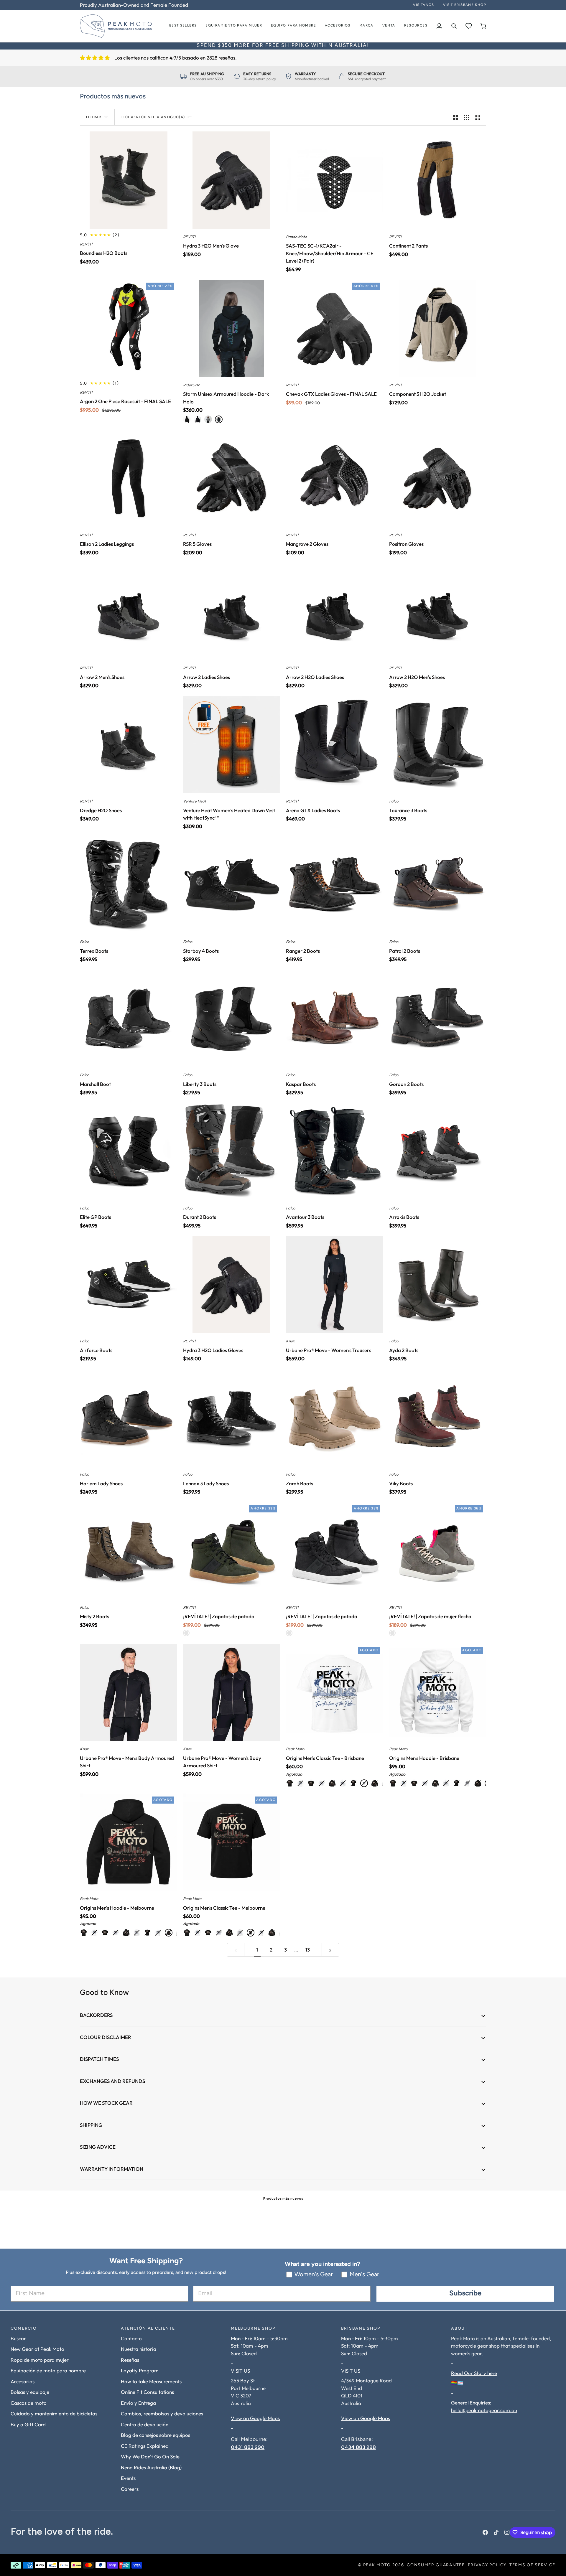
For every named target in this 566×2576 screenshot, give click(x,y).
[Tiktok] (496, 2532)
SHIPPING (91, 2125)
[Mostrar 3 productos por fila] (467, 117)
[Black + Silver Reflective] (198, 419)
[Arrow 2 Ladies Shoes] (232, 612)
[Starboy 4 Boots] (232, 885)
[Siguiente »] (330, 1950)
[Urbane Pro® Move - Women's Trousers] (335, 1285)
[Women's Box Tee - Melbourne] (290, 1783)
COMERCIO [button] (24, 2329)
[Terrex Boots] (129, 885)
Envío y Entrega (138, 2403)
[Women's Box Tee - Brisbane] (300, 1783)
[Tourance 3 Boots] (438, 745)
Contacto (131, 2338)
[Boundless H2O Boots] (129, 180)
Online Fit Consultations (147, 2392)
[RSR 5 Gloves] (232, 478)
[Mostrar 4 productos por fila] (479, 117)
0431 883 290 (248, 2447)
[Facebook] (485, 2532)
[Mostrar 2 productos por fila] (456, 117)
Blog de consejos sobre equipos (156, 2435)
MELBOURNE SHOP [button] (253, 2329)
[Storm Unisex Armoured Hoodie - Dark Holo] (232, 328)
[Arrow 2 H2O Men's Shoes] (438, 612)
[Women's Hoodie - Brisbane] (343, 1783)
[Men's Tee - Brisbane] (364, 1783)
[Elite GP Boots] (129, 1151)
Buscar (18, 2338)
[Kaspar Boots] (335, 1018)
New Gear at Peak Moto (37, 2349)
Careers (130, 2489)
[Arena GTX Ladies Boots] (335, 745)
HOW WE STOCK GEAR (106, 2103)
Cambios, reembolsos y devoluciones (162, 2413)
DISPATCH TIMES (99, 2059)
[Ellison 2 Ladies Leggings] (129, 478)
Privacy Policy (487, 2565)
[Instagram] (507, 2532)
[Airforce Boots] (129, 1285)
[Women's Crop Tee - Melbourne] (311, 1783)
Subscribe (465, 2294)
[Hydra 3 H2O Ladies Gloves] (232, 1285)
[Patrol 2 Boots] (438, 885)
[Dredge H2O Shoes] (129, 745)
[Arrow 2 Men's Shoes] (129, 612)
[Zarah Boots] (335, 1418)
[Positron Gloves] (438, 478)
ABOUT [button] (459, 2329)
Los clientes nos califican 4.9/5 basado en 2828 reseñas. (176, 58)
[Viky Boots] (438, 1418)
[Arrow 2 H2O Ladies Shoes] (335, 612)
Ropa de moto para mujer (40, 2360)
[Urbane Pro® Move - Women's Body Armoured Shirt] (232, 1692)
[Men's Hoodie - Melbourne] (375, 1783)
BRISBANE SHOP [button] (361, 2329)
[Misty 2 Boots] (129, 1551)
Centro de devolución (145, 2424)
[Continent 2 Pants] (438, 180)
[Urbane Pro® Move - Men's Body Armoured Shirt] (129, 1692)
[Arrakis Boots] (438, 1151)
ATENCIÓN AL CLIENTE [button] (148, 2329)
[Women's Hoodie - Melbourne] (332, 1783)
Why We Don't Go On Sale (150, 2456)
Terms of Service (532, 2565)
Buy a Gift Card (28, 2424)
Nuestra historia (139, 2349)
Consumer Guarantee (436, 2565)
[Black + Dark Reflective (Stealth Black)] (187, 419)
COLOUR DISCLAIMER (106, 2037)
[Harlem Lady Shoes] (129, 1418)
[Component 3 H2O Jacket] (438, 328)
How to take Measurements (151, 2381)
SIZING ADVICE (98, 2147)
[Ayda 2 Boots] (438, 1285)
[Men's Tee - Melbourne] (353, 1783)
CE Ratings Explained (145, 2446)
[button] (234, 26)
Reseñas (130, 2360)
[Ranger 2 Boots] (335, 885)
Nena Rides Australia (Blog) (151, 2467)
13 (308, 1950)
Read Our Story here (474, 2373)
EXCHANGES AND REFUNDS (112, 2081)
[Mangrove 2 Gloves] (335, 478)
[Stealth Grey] (208, 419)
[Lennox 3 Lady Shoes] (232, 1418)
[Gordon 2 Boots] (438, 1018)
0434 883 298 (358, 2447)
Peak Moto (377, 2565)
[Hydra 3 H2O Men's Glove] (232, 180)
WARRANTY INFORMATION (112, 2169)
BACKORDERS (96, 2015)
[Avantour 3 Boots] (335, 1151)
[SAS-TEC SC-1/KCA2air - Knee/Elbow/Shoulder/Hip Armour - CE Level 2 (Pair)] (335, 180)
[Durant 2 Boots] (232, 1151)
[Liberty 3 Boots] (232, 1018)
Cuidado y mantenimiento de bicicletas (54, 2413)
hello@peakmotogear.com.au (484, 2410)
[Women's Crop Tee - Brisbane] (322, 1783)
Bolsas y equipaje (30, 2392)
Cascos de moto (29, 2403)
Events (128, 2478)
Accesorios (23, 2381)
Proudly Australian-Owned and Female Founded (134, 5)
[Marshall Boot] (129, 1018)
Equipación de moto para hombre (48, 2370)
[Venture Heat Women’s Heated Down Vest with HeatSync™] (232, 745)
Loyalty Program (140, 2370)
